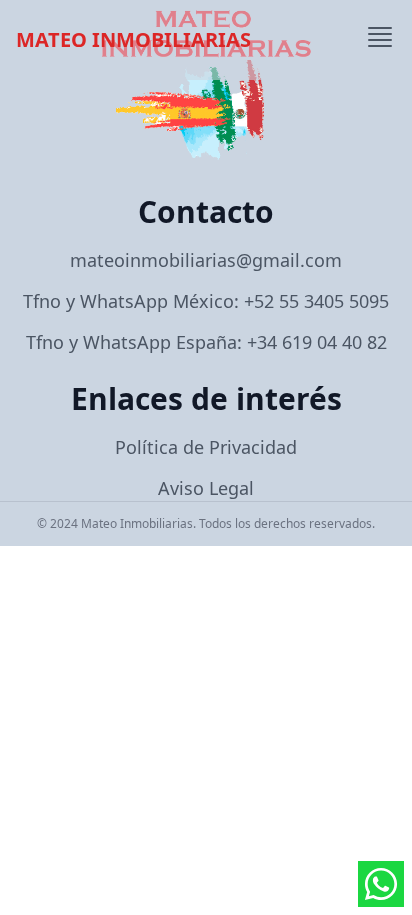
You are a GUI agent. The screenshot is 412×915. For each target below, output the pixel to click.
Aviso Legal (206, 488)
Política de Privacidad (206, 447)
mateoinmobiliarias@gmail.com (206, 260)
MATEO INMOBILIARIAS (133, 39)
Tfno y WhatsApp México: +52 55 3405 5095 (206, 301)
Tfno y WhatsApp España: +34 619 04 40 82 (206, 342)
